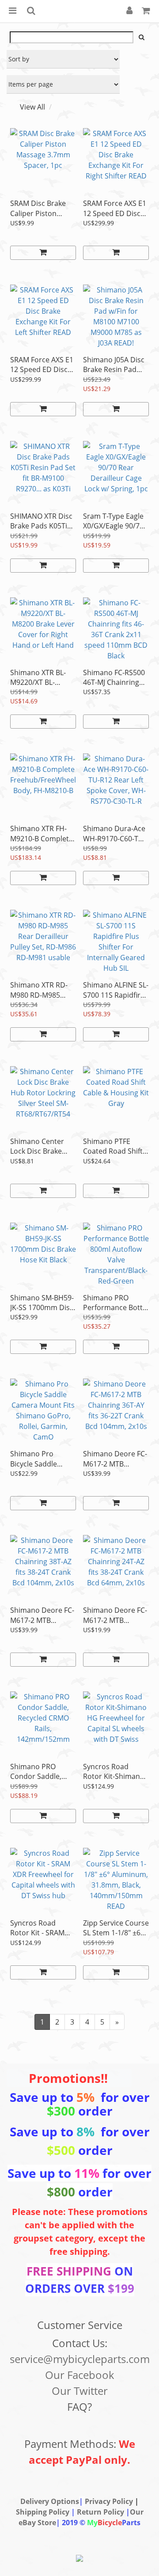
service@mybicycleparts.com (80, 2359)
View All (32, 107)
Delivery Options (50, 2501)
